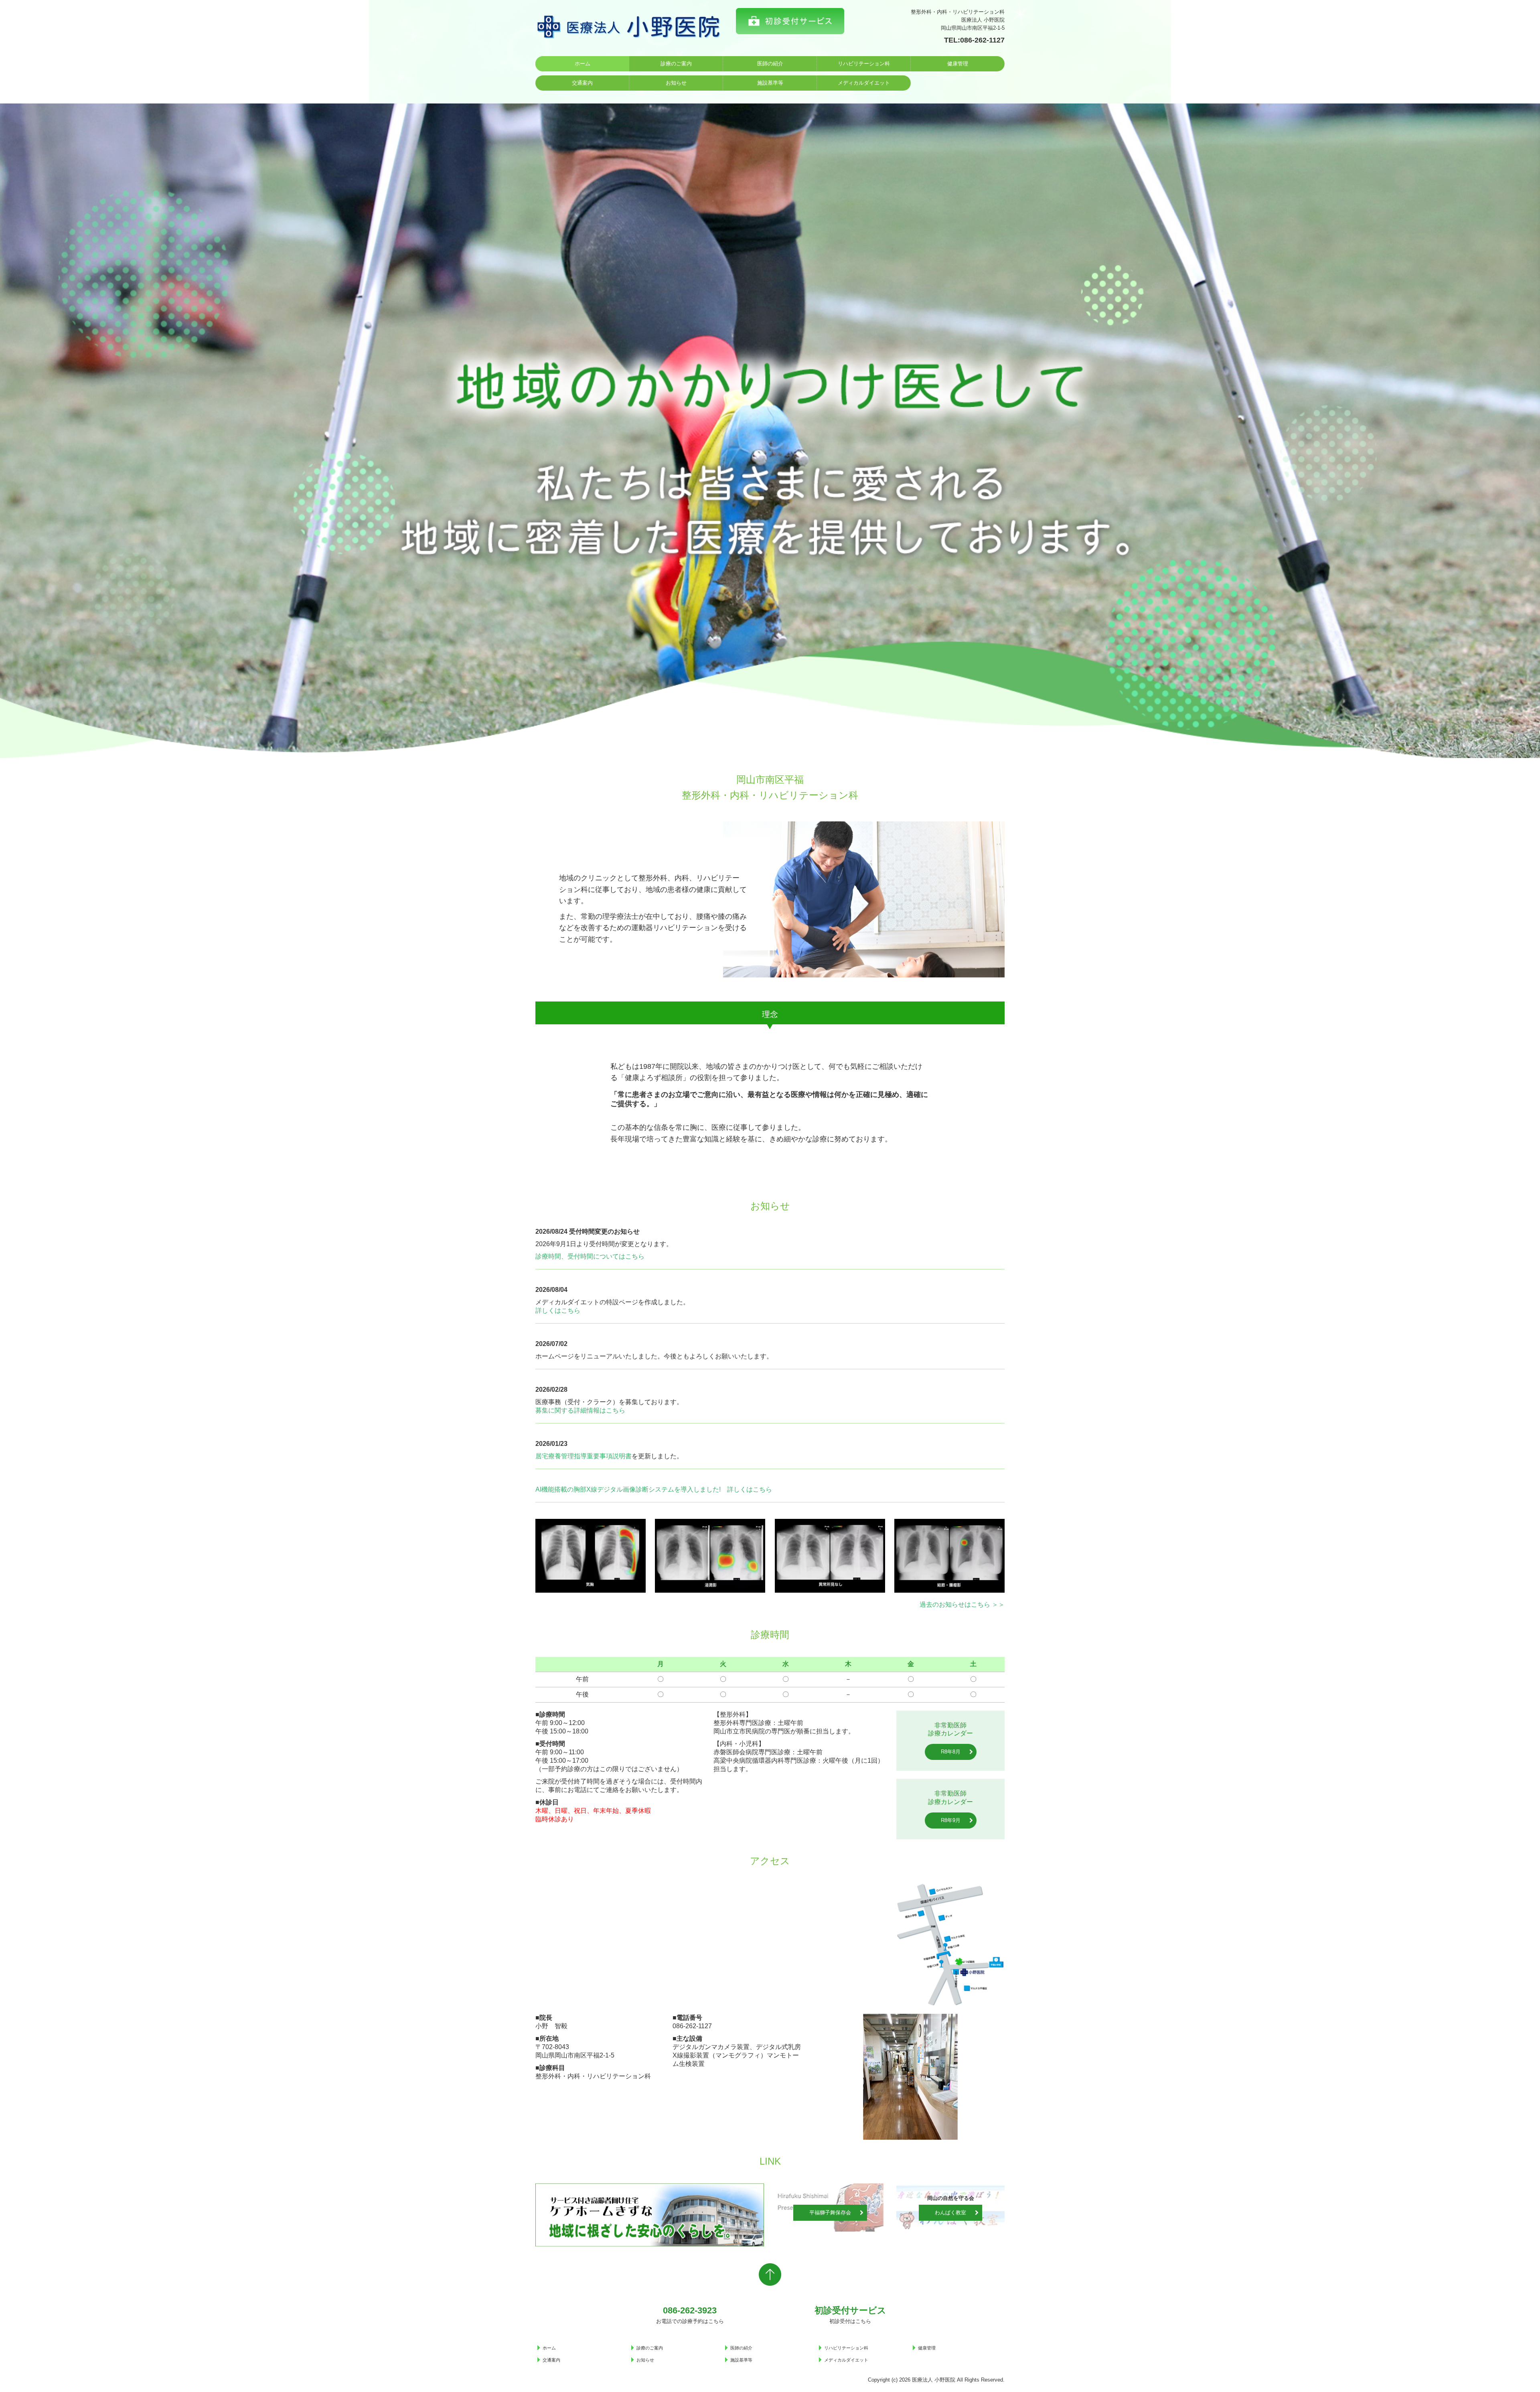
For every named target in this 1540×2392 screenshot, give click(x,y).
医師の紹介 (770, 64)
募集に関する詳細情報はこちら (580, 1410)
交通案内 (582, 83)
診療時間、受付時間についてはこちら (590, 1256)
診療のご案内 (676, 64)
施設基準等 (770, 83)
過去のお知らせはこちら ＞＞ (962, 1604)
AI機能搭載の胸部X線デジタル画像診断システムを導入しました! (628, 1489)
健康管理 (958, 64)
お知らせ (676, 83)
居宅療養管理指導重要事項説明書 (584, 1456)
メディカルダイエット (864, 83)
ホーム (583, 64)
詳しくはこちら (558, 1311)
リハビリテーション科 (864, 64)
